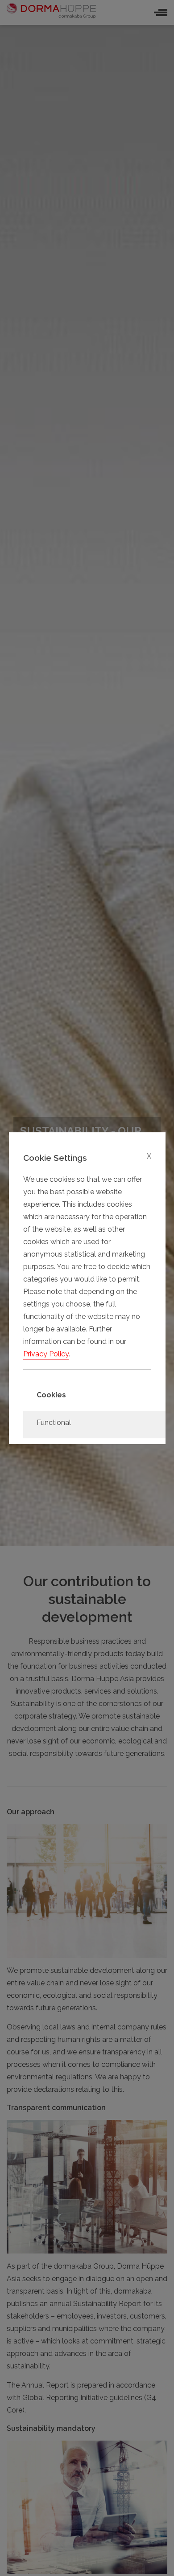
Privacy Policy (46, 1354)
